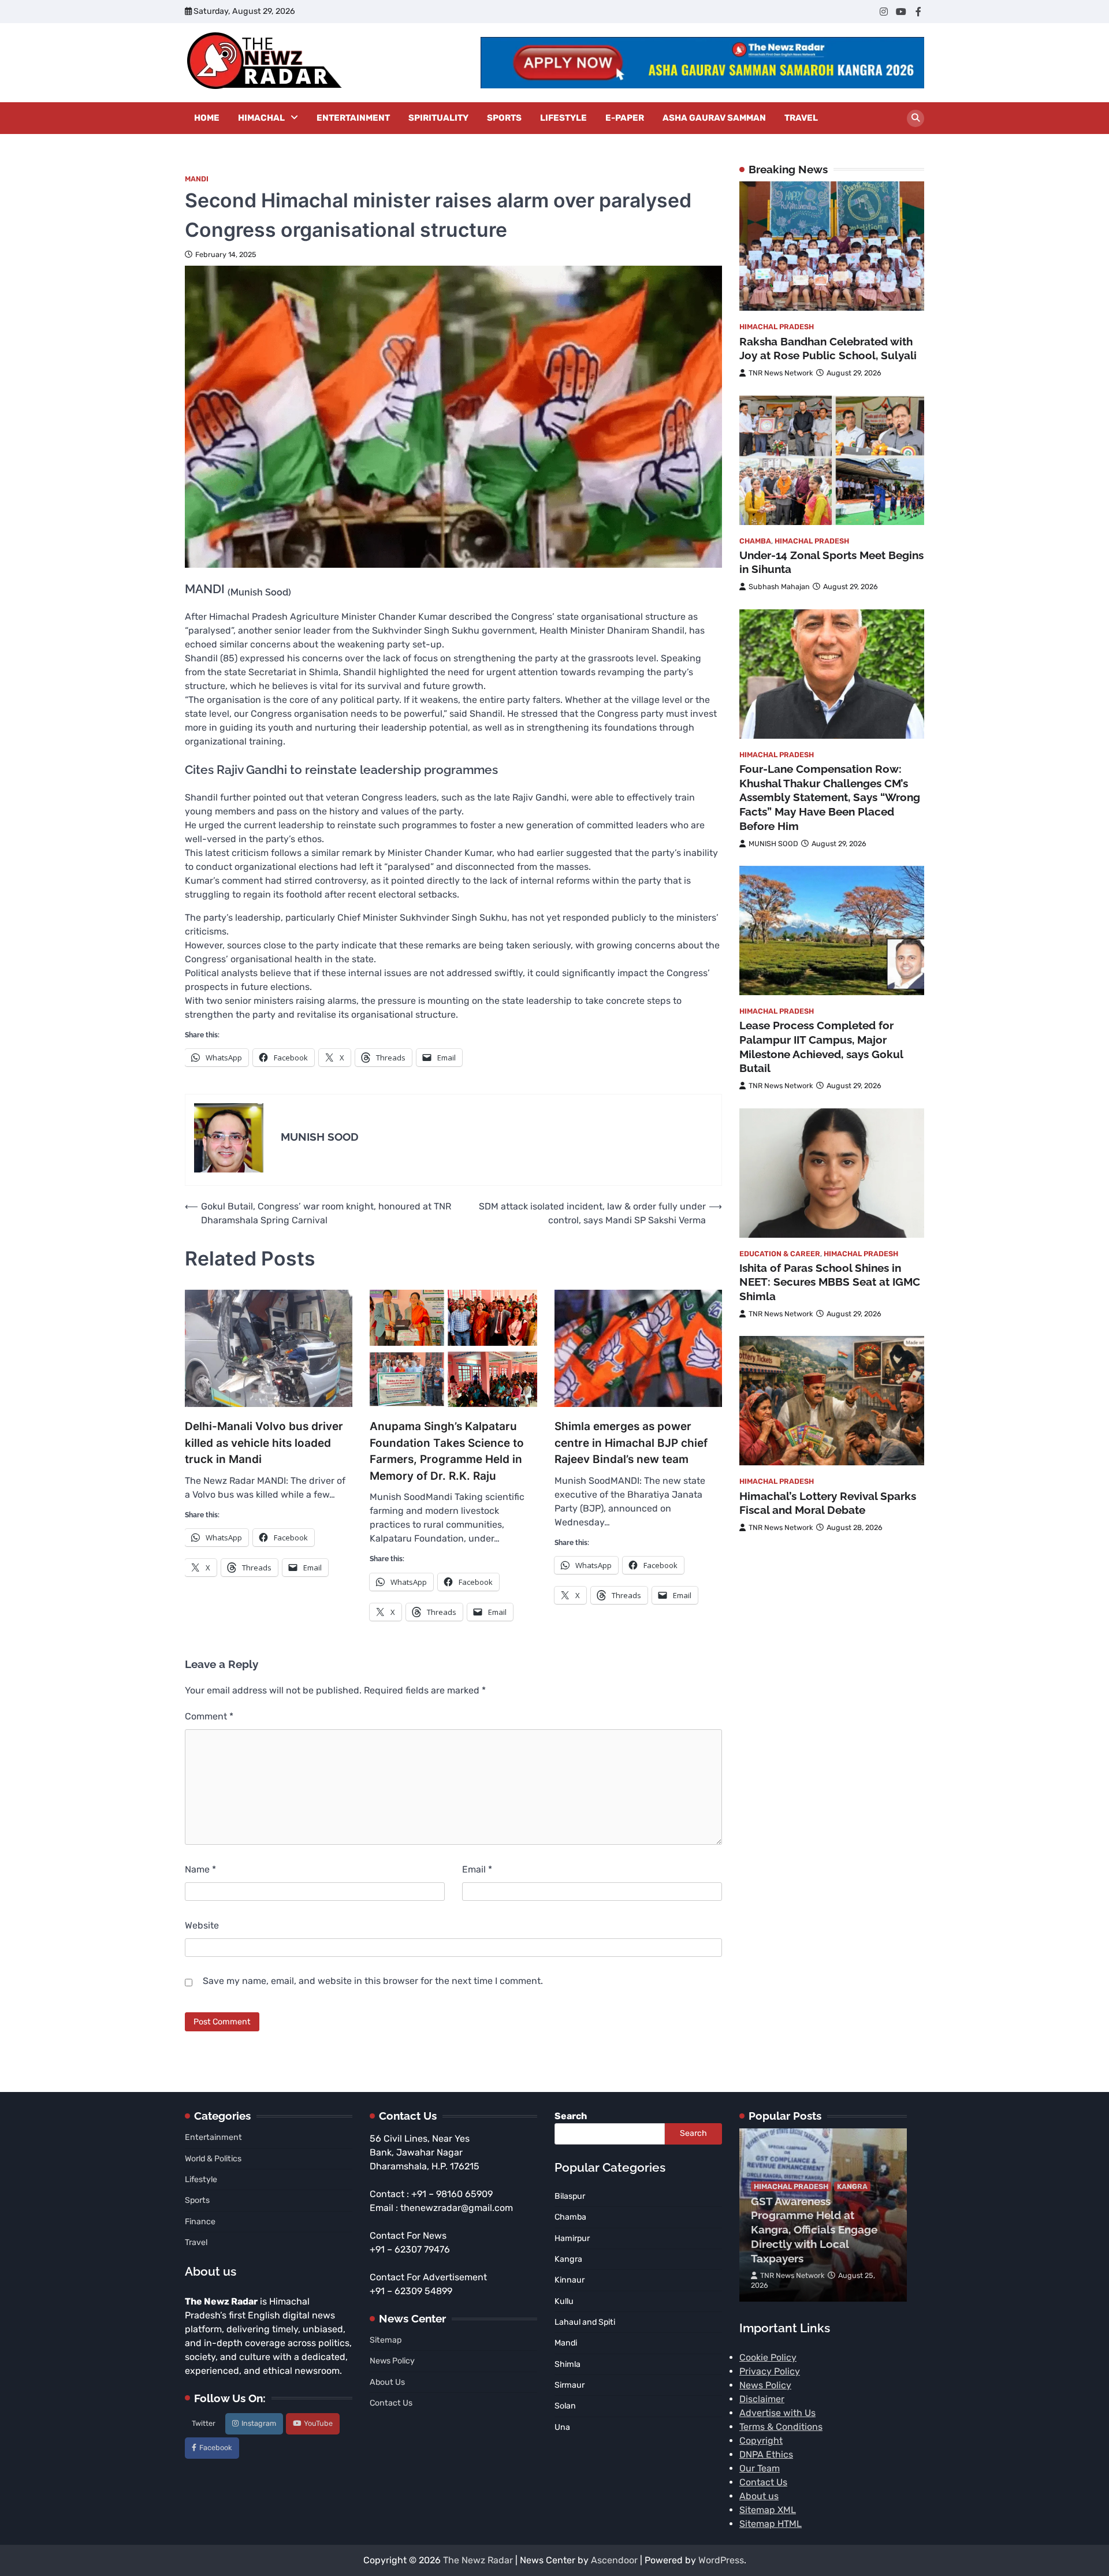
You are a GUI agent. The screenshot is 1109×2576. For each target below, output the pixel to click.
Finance (200, 2222)
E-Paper (625, 118)
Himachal (261, 118)
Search (571, 2116)
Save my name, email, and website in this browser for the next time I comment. (373, 1981)
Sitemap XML (768, 2510)
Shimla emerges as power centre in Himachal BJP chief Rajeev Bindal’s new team (631, 1443)
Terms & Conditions (781, 2427)
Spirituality (438, 118)
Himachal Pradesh (777, 327)
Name (200, 1869)
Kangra (852, 2186)
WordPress (721, 2560)
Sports (504, 118)
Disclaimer (762, 2399)
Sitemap (386, 2340)
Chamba (755, 541)
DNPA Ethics (766, 2454)
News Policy (392, 2361)
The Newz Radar (478, 2560)
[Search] (916, 118)
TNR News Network (781, 373)
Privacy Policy (770, 2371)
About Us (387, 2382)
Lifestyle (563, 118)
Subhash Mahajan (779, 587)
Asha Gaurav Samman (714, 118)
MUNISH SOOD (773, 844)
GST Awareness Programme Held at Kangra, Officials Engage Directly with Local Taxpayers (814, 2230)
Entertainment (353, 118)
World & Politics (213, 2159)
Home (207, 118)
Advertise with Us (777, 2413)
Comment (209, 1716)
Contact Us (391, 2403)
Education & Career (780, 1254)
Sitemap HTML (771, 2524)
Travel (801, 118)
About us (759, 2496)
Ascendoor (614, 2560)
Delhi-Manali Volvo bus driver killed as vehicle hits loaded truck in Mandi (264, 1443)
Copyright (761, 2441)
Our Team (760, 2468)
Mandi (197, 179)
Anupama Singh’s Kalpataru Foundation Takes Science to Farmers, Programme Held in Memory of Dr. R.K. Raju (447, 1451)
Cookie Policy (768, 2357)
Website (202, 1925)
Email (477, 1869)
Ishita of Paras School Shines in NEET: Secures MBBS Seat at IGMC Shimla (830, 1282)
